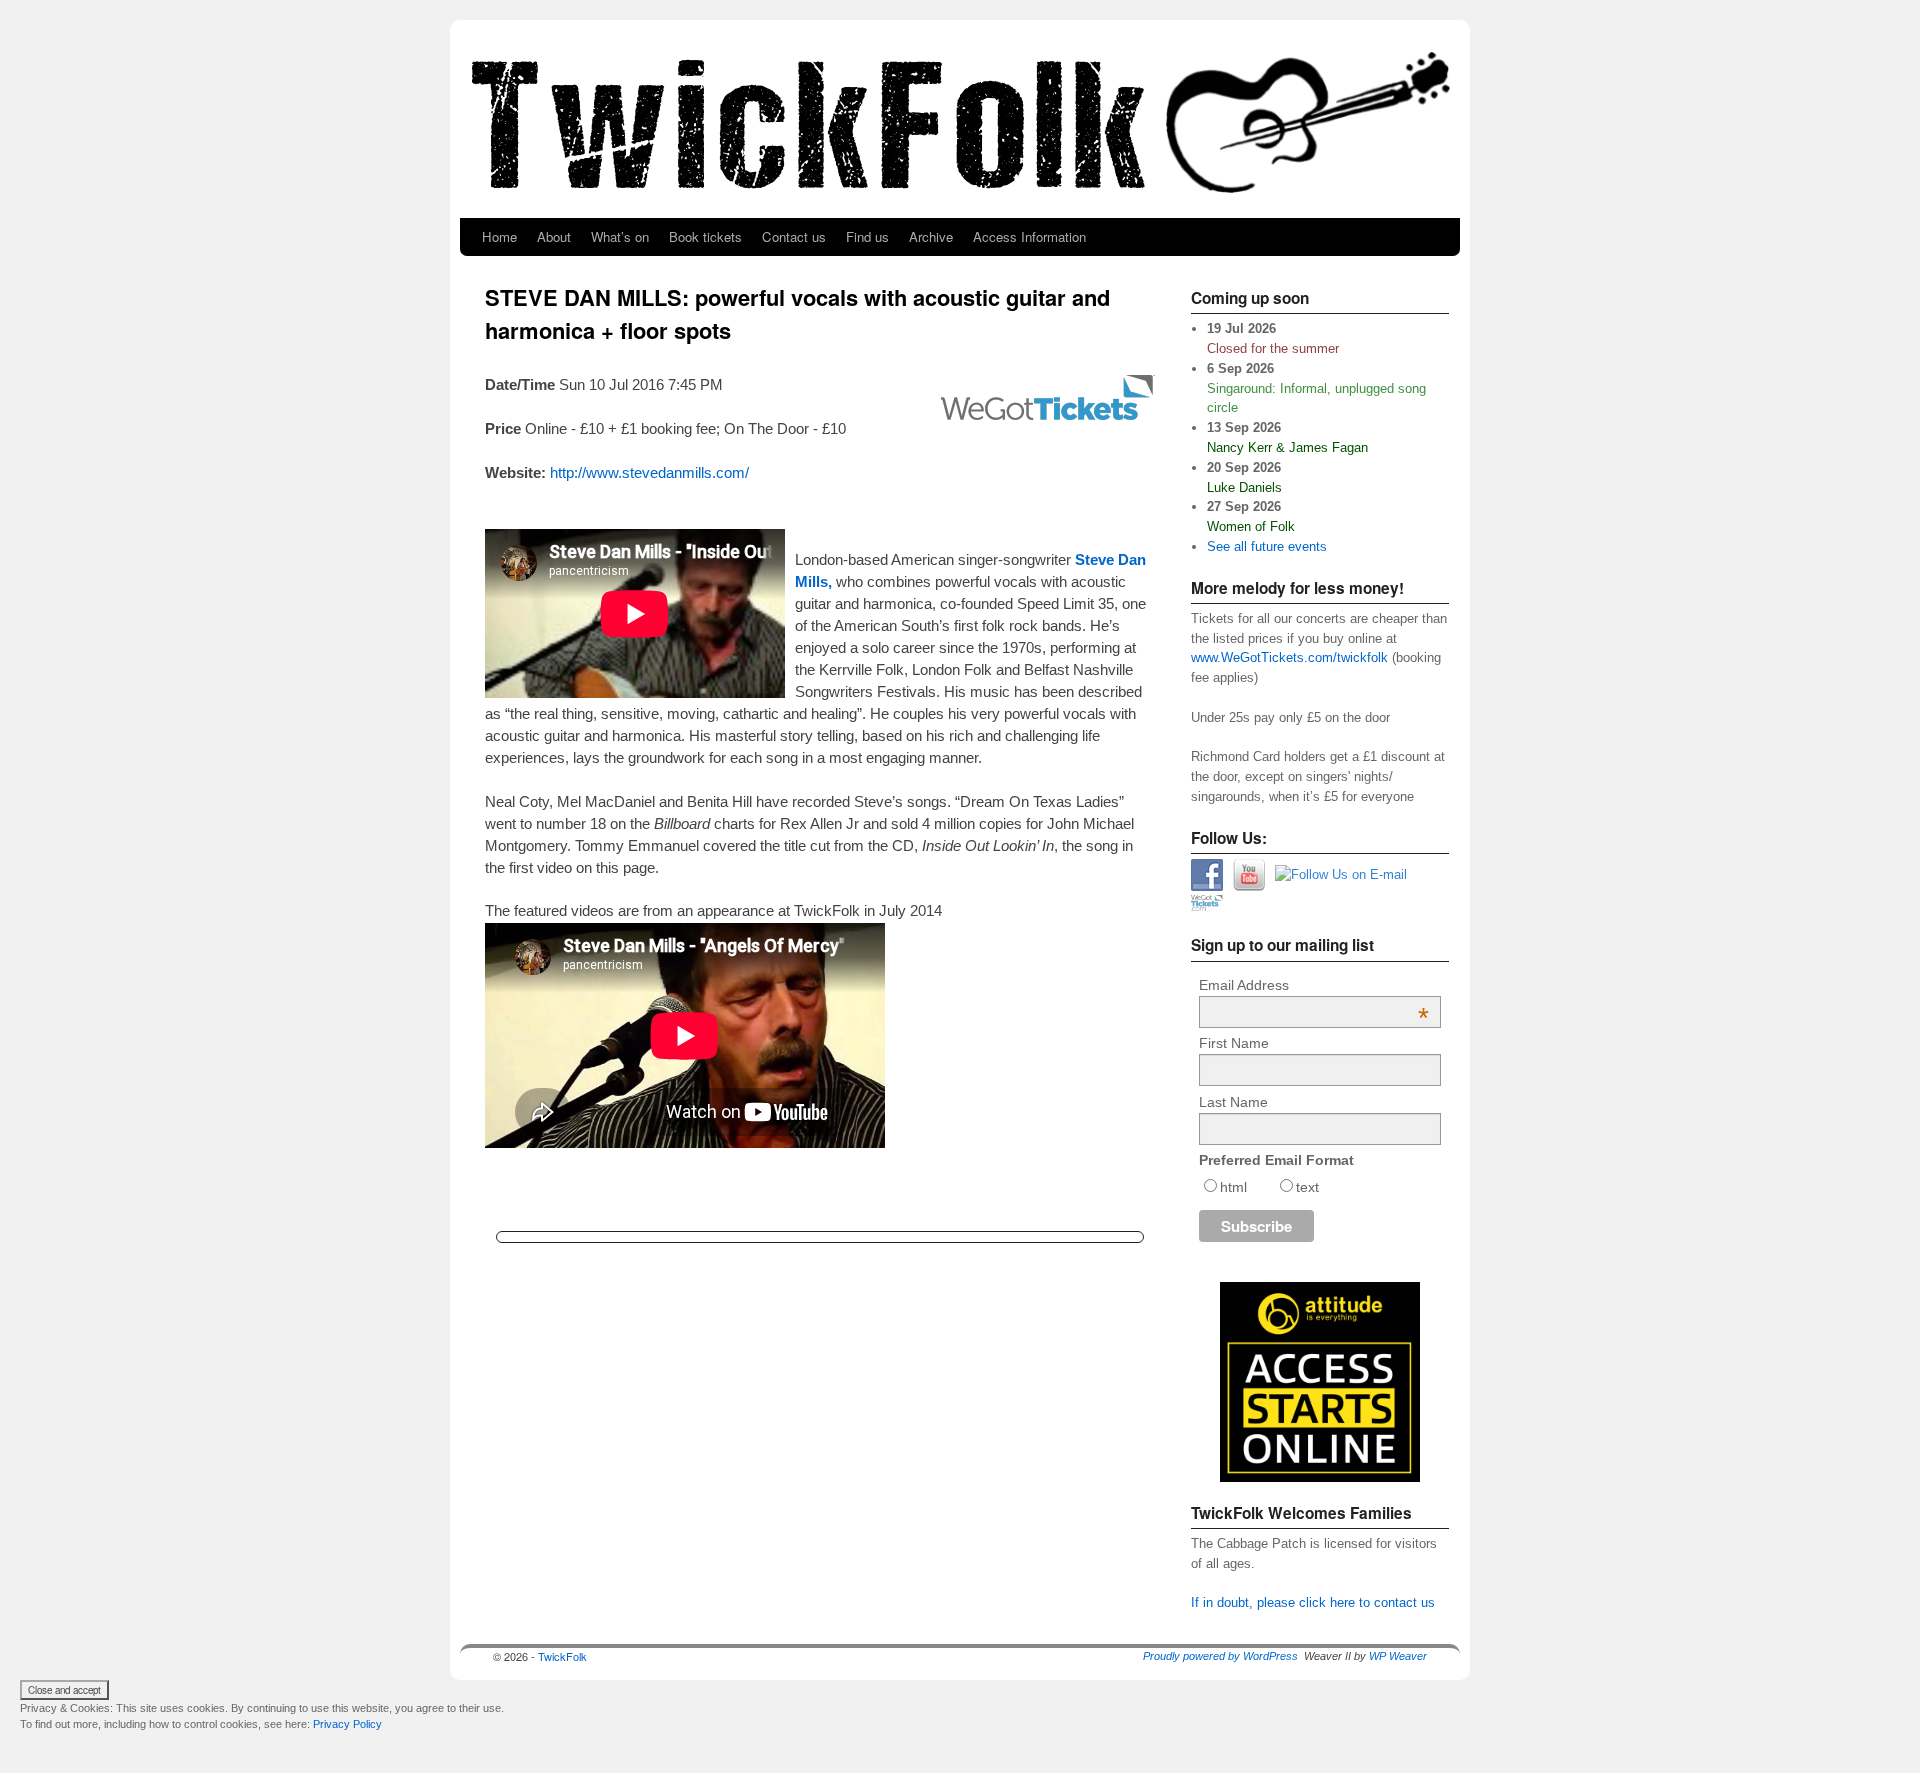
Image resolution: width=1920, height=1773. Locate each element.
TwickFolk (562, 1656)
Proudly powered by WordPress (1220, 1656)
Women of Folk (1251, 526)
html (1233, 1187)
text (1307, 1187)
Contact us (794, 236)
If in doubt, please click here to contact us (1313, 1602)
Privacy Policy (347, 1724)
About (554, 236)
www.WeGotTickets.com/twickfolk (1291, 657)
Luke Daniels (1244, 487)
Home (499, 236)
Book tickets (705, 236)
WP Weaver (1398, 1656)
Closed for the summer (1273, 348)
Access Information (1029, 236)
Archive (931, 236)
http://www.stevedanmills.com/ (649, 473)
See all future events (1267, 546)
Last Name (1233, 1102)
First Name (1234, 1043)
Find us (867, 236)
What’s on (620, 236)
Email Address (1314, 985)
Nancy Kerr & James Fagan (1287, 447)
